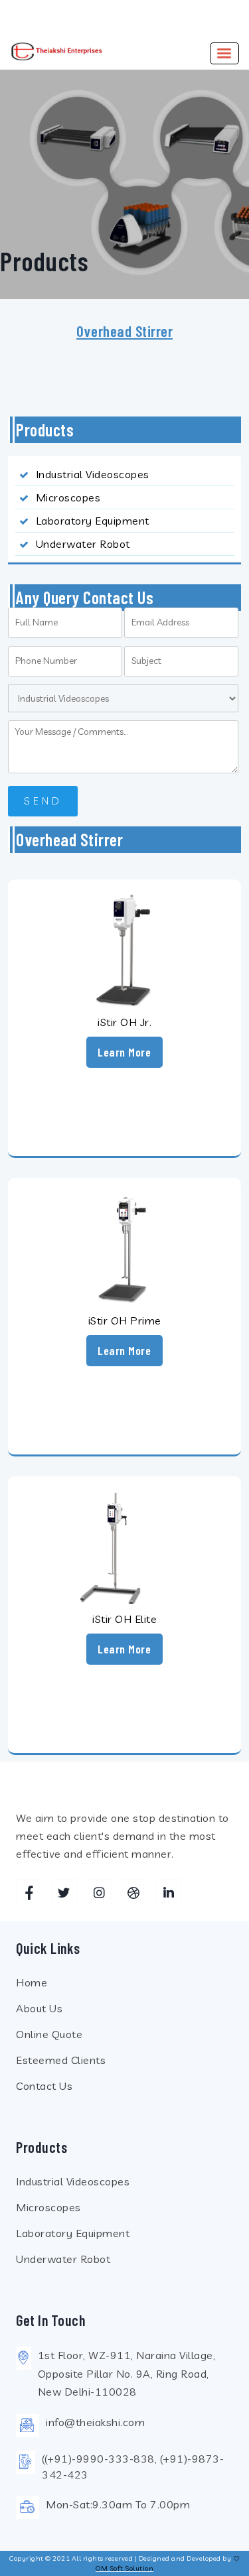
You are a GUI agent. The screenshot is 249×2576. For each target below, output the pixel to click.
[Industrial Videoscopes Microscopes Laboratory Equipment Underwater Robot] (123, 698)
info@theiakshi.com (95, 2422)
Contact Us (44, 2086)
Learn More (124, 1052)
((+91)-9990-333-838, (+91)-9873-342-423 (133, 2467)
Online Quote (49, 2034)
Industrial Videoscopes (93, 474)
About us (39, 2008)
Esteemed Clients (61, 2060)
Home (32, 1982)
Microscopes (68, 497)
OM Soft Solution (124, 2568)
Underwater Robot (83, 544)
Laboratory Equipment (93, 521)
